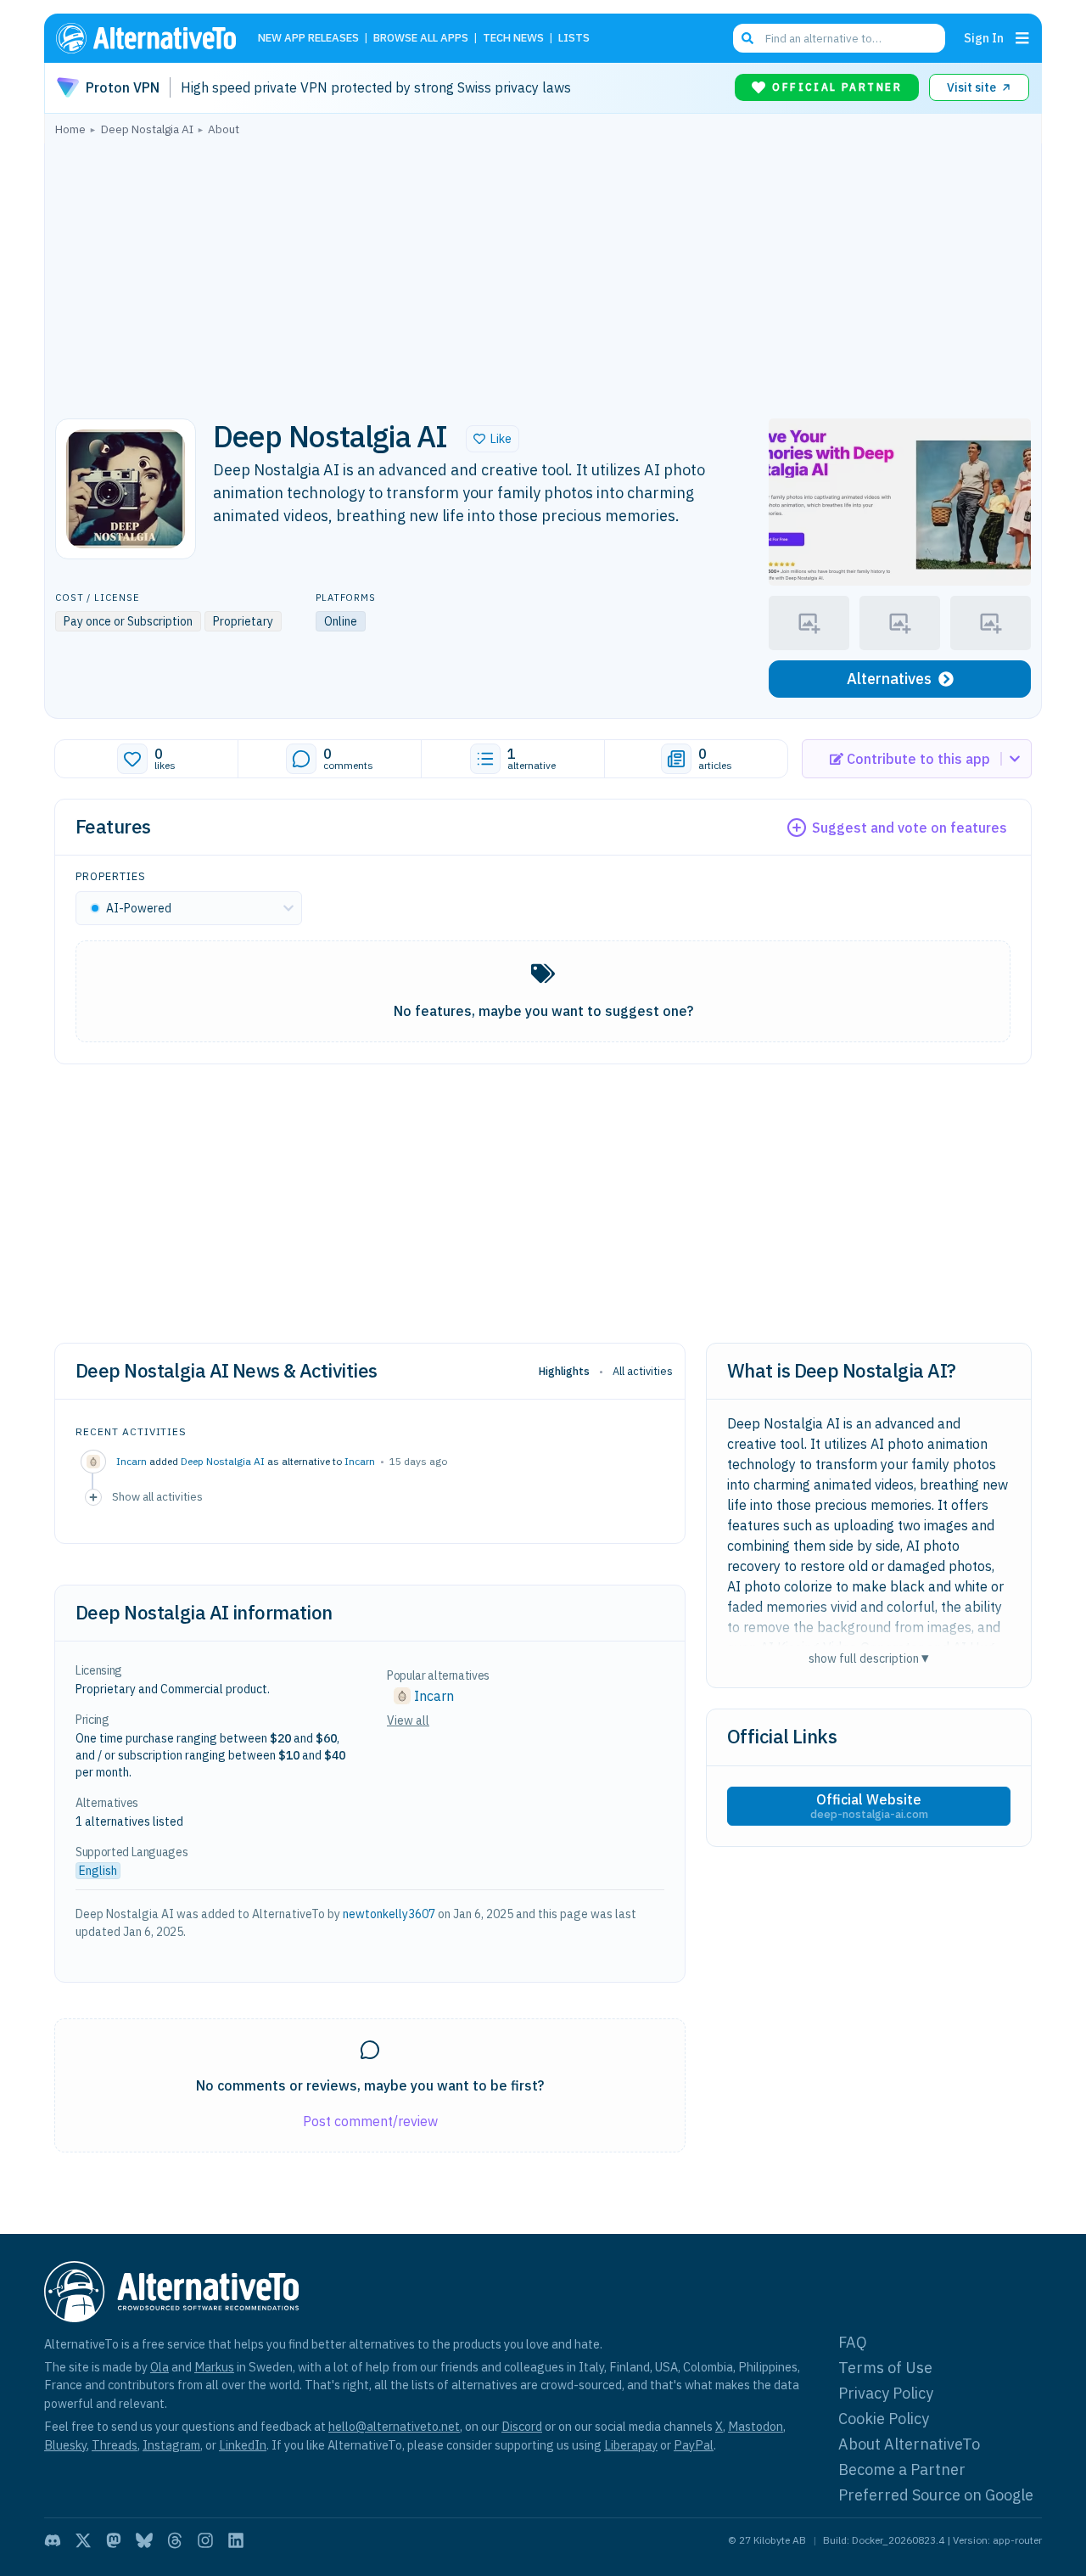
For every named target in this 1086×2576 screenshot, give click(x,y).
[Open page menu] (1022, 38)
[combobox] (839, 38)
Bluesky (65, 2445)
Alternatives (889, 679)
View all (408, 1720)
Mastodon (756, 2426)
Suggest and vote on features (910, 828)
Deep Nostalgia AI (223, 1461)
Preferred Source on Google (936, 2495)
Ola (160, 2367)
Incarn (360, 1461)
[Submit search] (747, 38)
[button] (493, 439)
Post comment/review (370, 2121)
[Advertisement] (543, 272)
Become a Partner (902, 2469)
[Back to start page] (154, 38)
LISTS (574, 39)
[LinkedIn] (236, 2540)
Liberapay (631, 2445)
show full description (869, 1658)
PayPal (694, 2445)
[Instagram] (205, 2540)
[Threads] (175, 2540)
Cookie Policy (884, 2419)
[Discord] (53, 2540)
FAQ (853, 2342)
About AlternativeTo (909, 2444)
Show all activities (157, 1496)
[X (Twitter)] (83, 2540)
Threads (115, 2445)
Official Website (869, 1806)
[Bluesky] (144, 2540)
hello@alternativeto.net (394, 2426)
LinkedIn (243, 2445)
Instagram (171, 2445)
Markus (214, 2367)
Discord (522, 2426)
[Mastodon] (114, 2540)
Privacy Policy (886, 2393)
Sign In (984, 38)
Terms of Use (885, 2368)
